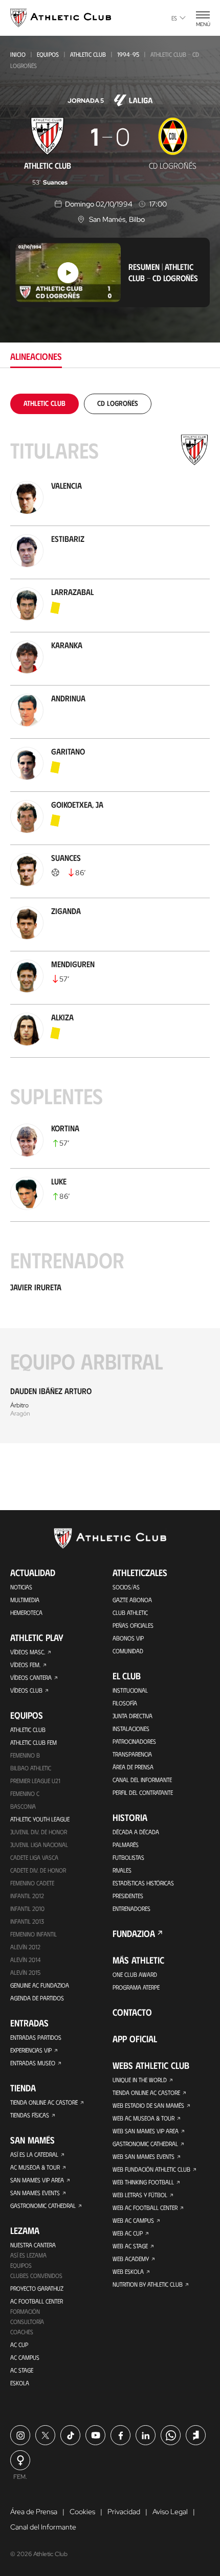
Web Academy (131, 2259)
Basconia (23, 1806)
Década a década (136, 1832)
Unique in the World (140, 2080)
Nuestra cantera (33, 2245)
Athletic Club (88, 54)
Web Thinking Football (143, 2182)
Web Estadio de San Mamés (148, 2105)
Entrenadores (131, 1908)
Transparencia (132, 1754)
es (174, 18)
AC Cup (19, 2344)
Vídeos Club (26, 1690)
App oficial (135, 2039)
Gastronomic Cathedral (43, 2205)
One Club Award (135, 1974)
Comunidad (128, 1651)
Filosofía (125, 1703)
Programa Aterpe (136, 1987)
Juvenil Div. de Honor (39, 1832)
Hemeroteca (26, 1612)
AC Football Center (37, 2301)
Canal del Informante (142, 1780)
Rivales (122, 1870)
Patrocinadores (134, 1741)
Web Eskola (128, 2271)
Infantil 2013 (27, 1921)
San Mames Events (35, 2193)
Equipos (48, 54)
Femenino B (25, 1755)
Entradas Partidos (36, 2037)
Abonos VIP (128, 1638)
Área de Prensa (133, 1767)
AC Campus (25, 2357)
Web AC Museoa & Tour (144, 2118)
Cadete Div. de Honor (38, 1870)
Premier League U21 (35, 1781)
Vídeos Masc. (28, 1652)
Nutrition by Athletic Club (148, 2284)
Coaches (22, 2332)
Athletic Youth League (40, 1819)
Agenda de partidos (37, 1998)
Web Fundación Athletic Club (151, 2169)
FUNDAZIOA (134, 1933)
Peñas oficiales (133, 1625)
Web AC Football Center (145, 2207)
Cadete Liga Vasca (34, 1857)
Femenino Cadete (32, 1883)
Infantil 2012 (27, 1896)
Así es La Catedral (34, 2154)
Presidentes (128, 1896)
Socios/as (126, 1587)
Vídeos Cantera (31, 1677)
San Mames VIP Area (37, 2180)
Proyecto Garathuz (37, 2288)
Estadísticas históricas (143, 1883)
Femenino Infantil (34, 1934)
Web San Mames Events (144, 2156)
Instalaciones (131, 1728)
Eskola (20, 2383)
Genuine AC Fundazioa (40, 1985)
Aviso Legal (170, 2512)
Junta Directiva (133, 1716)
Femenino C (25, 1793)
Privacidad (124, 2512)
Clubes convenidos (36, 2275)
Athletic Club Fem (34, 1742)
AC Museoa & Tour (35, 2167)
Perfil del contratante (143, 1792)
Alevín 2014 (25, 1959)
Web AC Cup (128, 2233)
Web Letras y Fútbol (140, 2195)
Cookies (82, 2512)
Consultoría (27, 2321)
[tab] (45, 403)
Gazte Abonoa (132, 1600)
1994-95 (128, 54)
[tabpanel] (110, 918)
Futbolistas (128, 1857)
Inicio (18, 54)
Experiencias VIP (31, 2050)
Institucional (130, 1690)
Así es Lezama (28, 2255)
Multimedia (25, 1600)
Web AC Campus (133, 2220)
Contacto (132, 2012)
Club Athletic (130, 1612)
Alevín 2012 (25, 1947)
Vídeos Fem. (25, 1665)
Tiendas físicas (30, 2115)
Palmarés (126, 1844)
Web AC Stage (130, 2246)
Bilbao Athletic (31, 1768)
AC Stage (22, 2370)
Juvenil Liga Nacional (39, 1844)
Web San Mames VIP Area (146, 2131)
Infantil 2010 (27, 1908)
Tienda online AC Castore (44, 2102)
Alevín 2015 (25, 1972)
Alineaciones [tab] (36, 356)
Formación (25, 2311)
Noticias (21, 1587)
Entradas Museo (33, 2063)
